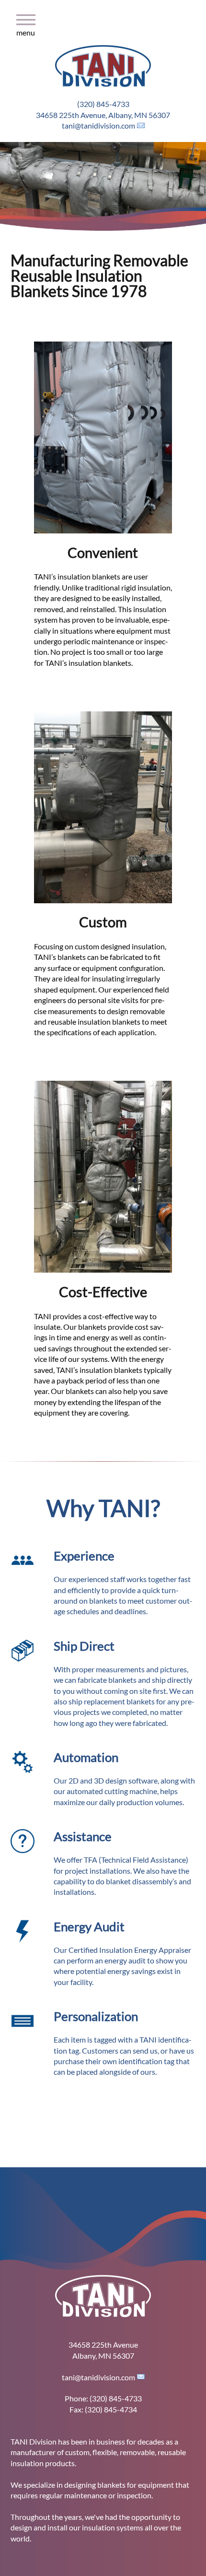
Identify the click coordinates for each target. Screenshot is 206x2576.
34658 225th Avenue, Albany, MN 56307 (103, 115)
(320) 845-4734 (111, 2409)
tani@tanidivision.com (98, 125)
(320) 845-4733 (103, 104)
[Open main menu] (9, 36)
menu (26, 29)
